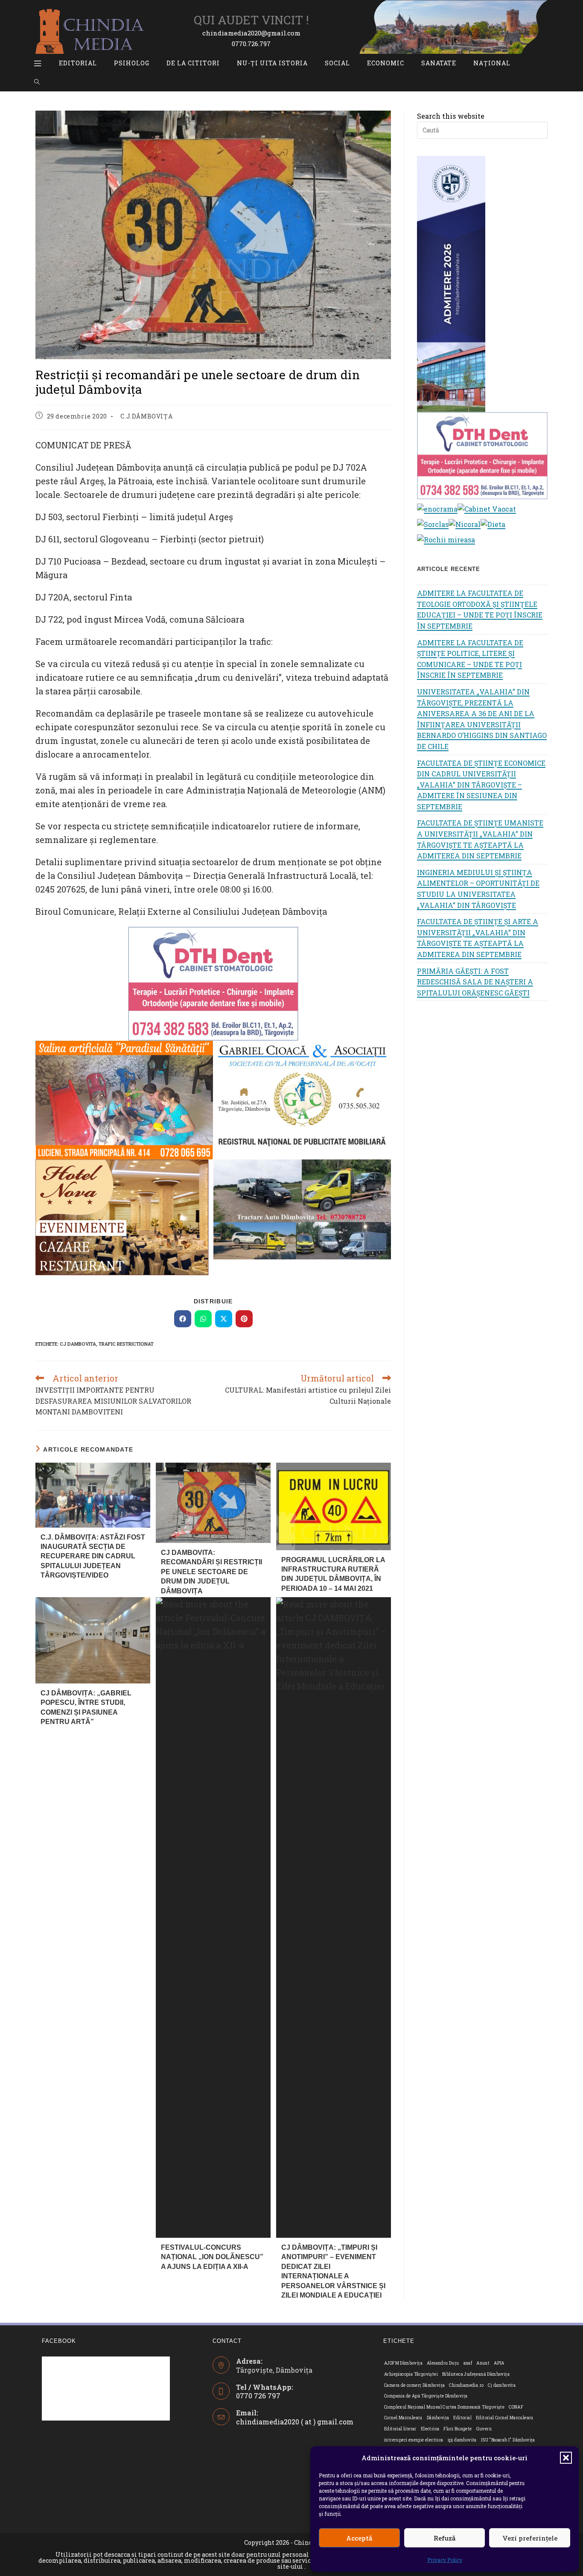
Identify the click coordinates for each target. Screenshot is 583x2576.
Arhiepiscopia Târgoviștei (411, 2374)
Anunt (483, 2363)
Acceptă (359, 2538)
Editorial (462, 2418)
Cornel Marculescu (403, 2418)
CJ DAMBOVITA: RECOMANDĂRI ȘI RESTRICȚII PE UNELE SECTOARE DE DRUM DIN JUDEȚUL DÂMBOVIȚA (211, 1572)
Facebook (59, 2341)
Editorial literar (400, 2429)
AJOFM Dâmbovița (403, 2363)
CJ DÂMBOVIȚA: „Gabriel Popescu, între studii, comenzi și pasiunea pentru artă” (86, 1707)
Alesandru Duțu (443, 2363)
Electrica (430, 2429)
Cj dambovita (78, 1344)
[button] (566, 2458)
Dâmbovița (438, 2418)
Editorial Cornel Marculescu (505, 2418)
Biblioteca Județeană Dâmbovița (476, 2374)
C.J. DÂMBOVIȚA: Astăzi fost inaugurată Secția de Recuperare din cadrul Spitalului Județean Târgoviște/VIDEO (93, 1556)
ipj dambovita (462, 2440)
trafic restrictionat (126, 1344)
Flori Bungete (458, 2429)
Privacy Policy (445, 2560)
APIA (499, 2363)
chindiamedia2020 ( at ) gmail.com (295, 2422)
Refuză (445, 2538)
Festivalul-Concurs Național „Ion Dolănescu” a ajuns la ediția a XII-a (212, 2257)
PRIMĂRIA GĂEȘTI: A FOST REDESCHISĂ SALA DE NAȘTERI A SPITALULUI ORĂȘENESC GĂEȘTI (475, 982)
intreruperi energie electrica (414, 2440)
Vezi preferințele (530, 2538)
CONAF (516, 2407)
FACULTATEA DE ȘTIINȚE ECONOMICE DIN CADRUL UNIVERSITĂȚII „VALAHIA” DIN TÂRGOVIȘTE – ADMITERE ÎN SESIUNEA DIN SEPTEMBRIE (481, 785)
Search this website (451, 116)
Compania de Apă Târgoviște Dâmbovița (426, 2396)
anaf (468, 2363)
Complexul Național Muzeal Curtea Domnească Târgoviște (444, 2407)
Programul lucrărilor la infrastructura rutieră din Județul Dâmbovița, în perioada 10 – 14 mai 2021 (333, 1574)
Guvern (484, 2429)
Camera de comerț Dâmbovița (414, 2385)
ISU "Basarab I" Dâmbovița (508, 2440)
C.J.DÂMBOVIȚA (146, 416)
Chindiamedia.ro (466, 2385)
